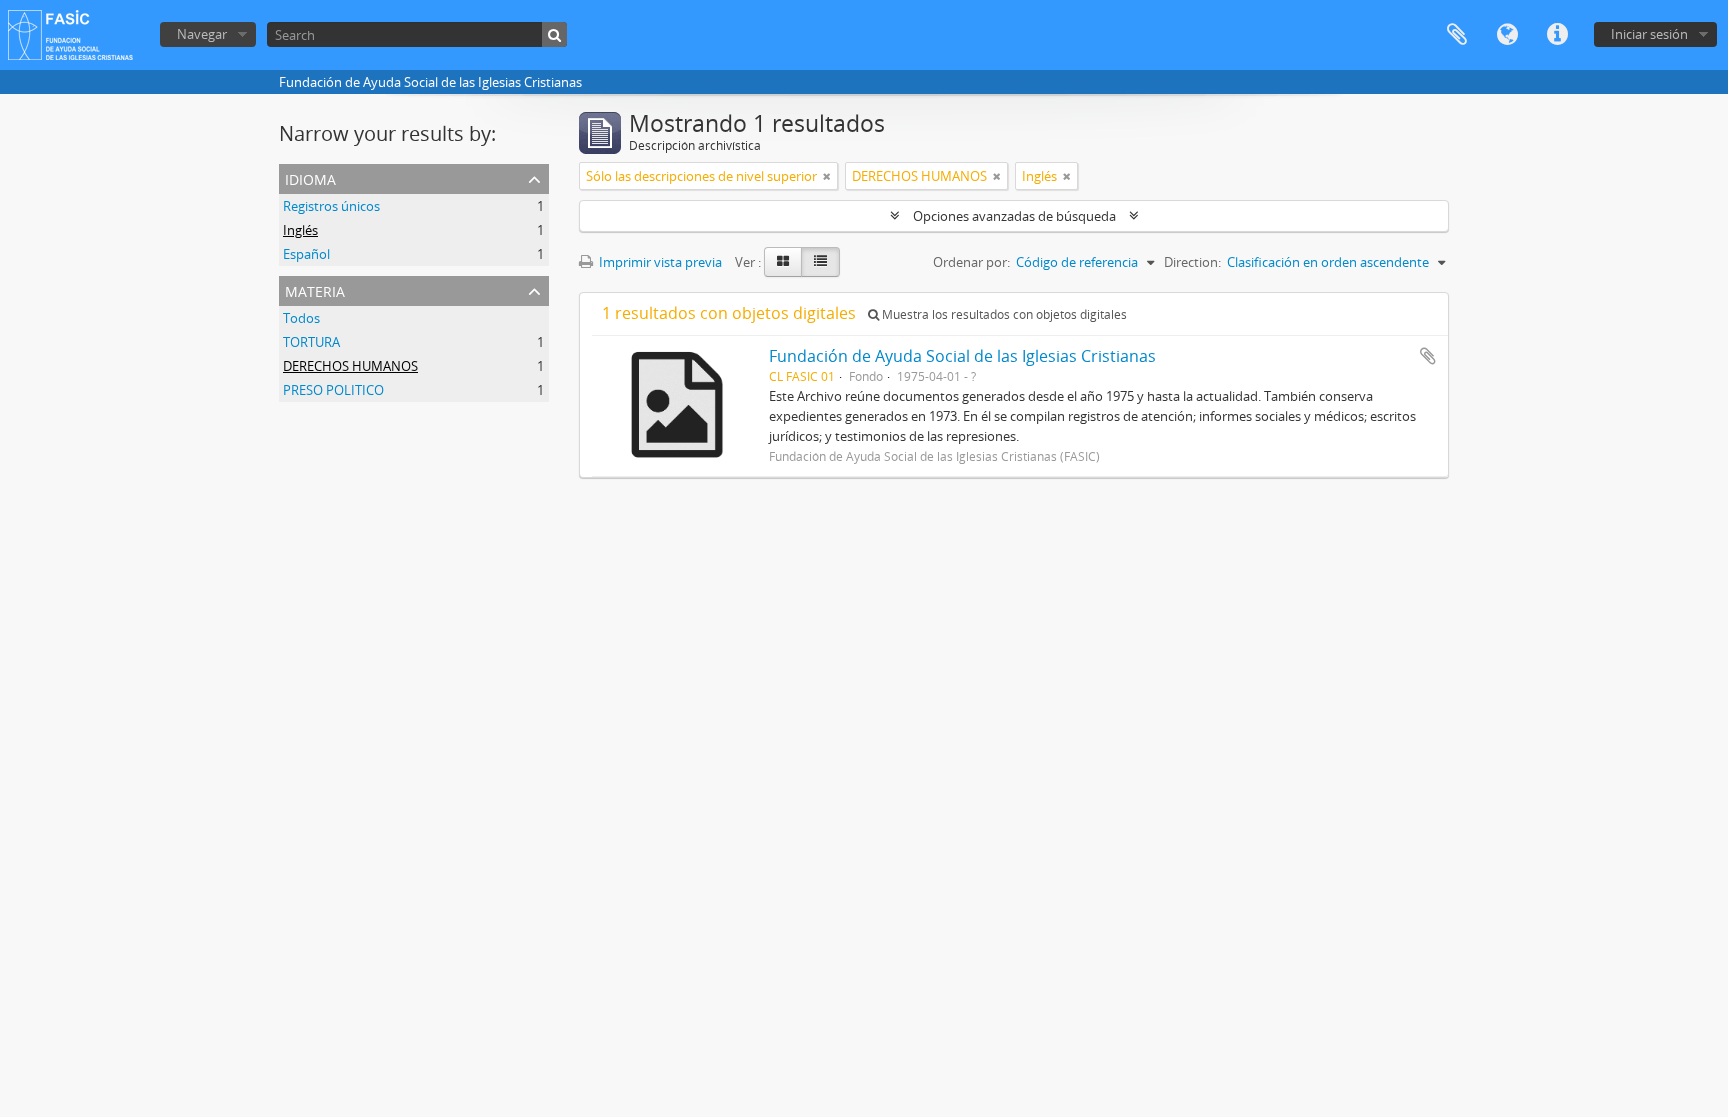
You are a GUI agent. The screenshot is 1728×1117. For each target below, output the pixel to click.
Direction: (1192, 262)
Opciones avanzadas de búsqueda (1014, 216)
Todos (301, 318)
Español (306, 254)
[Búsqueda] (554, 34)
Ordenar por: (971, 262)
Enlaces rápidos (1557, 35)
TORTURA (311, 342)
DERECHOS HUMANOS (350, 366)
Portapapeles (1457, 35)
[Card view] (783, 262)
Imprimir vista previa (659, 262)
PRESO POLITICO (333, 390)
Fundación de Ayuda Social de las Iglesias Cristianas (962, 356)
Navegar (202, 34)
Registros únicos (331, 206)
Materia (315, 289)
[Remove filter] (827, 176)
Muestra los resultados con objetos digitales (1003, 314)
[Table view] (820, 262)
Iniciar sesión (1649, 34)
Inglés (300, 230)
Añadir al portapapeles (1428, 356)
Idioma (1507, 35)
